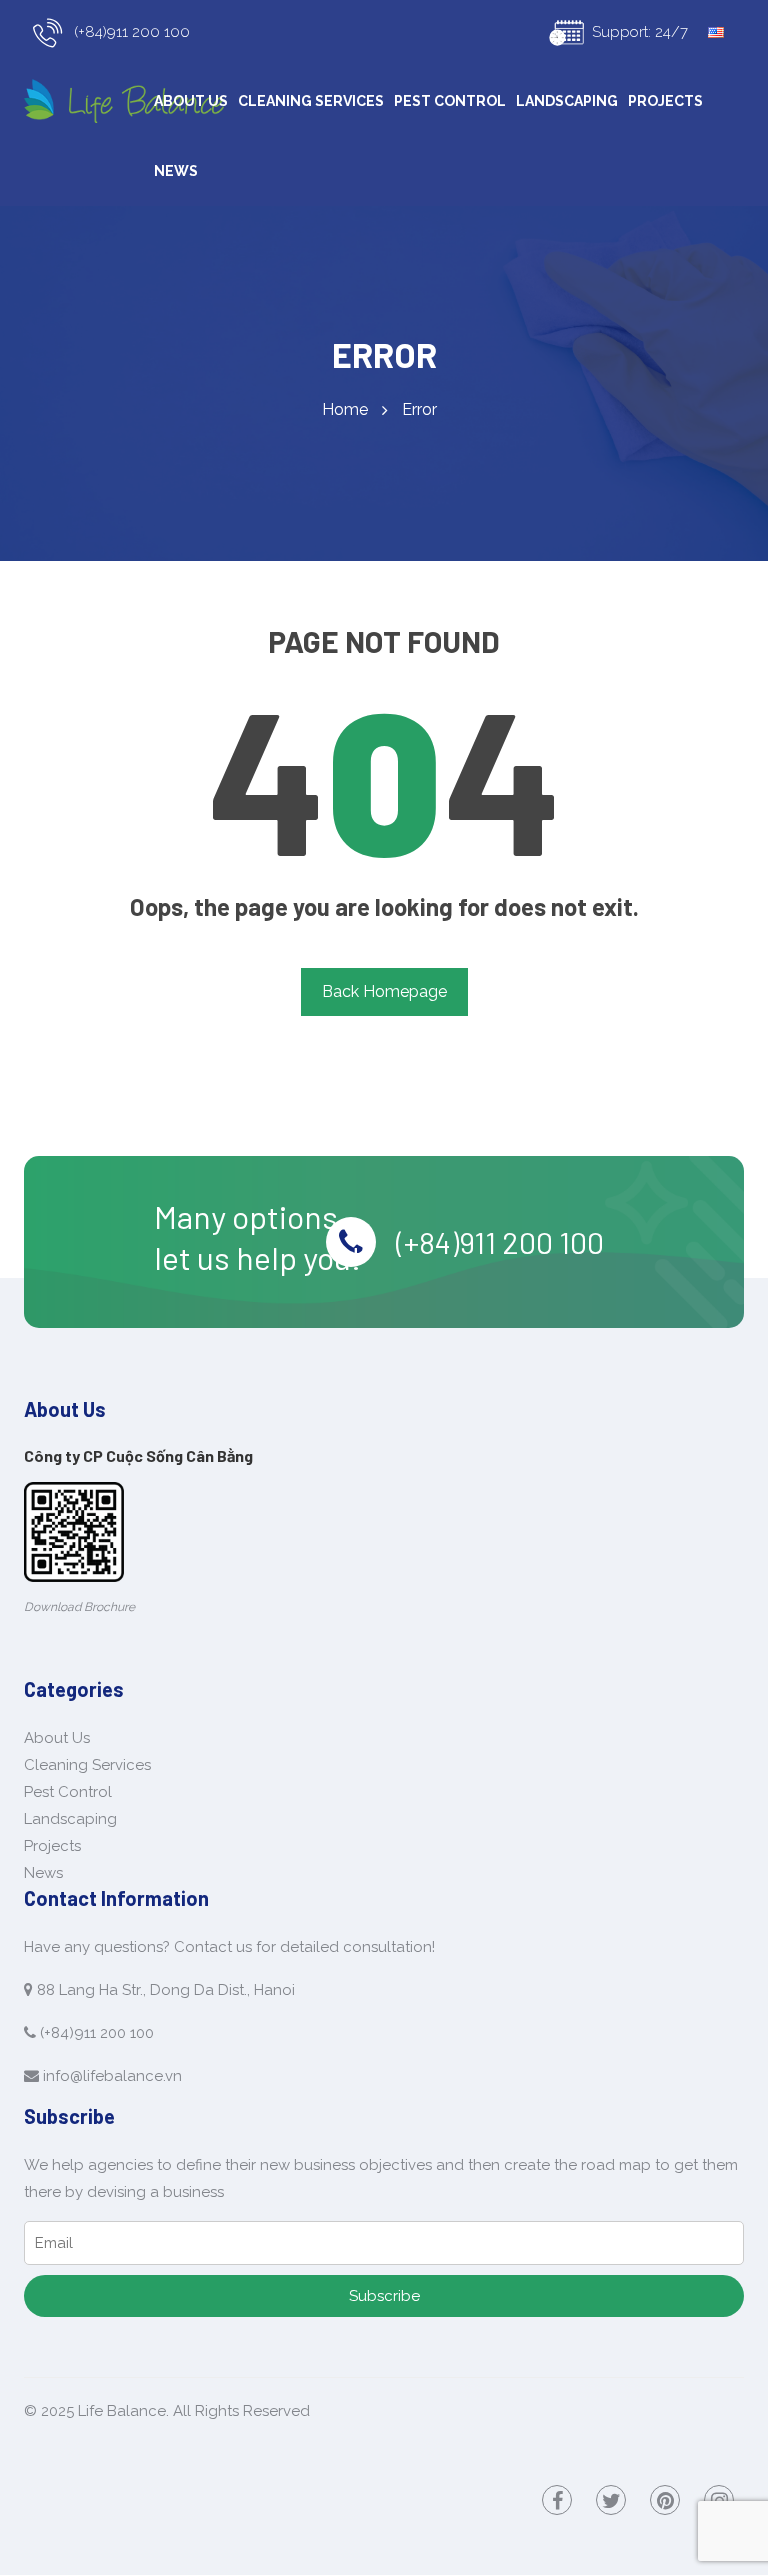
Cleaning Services (311, 101)
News (176, 171)
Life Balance (122, 2411)
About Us (191, 101)
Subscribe (384, 2296)
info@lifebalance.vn (112, 2076)
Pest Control (450, 101)
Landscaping (567, 101)
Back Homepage (384, 991)
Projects (665, 101)
